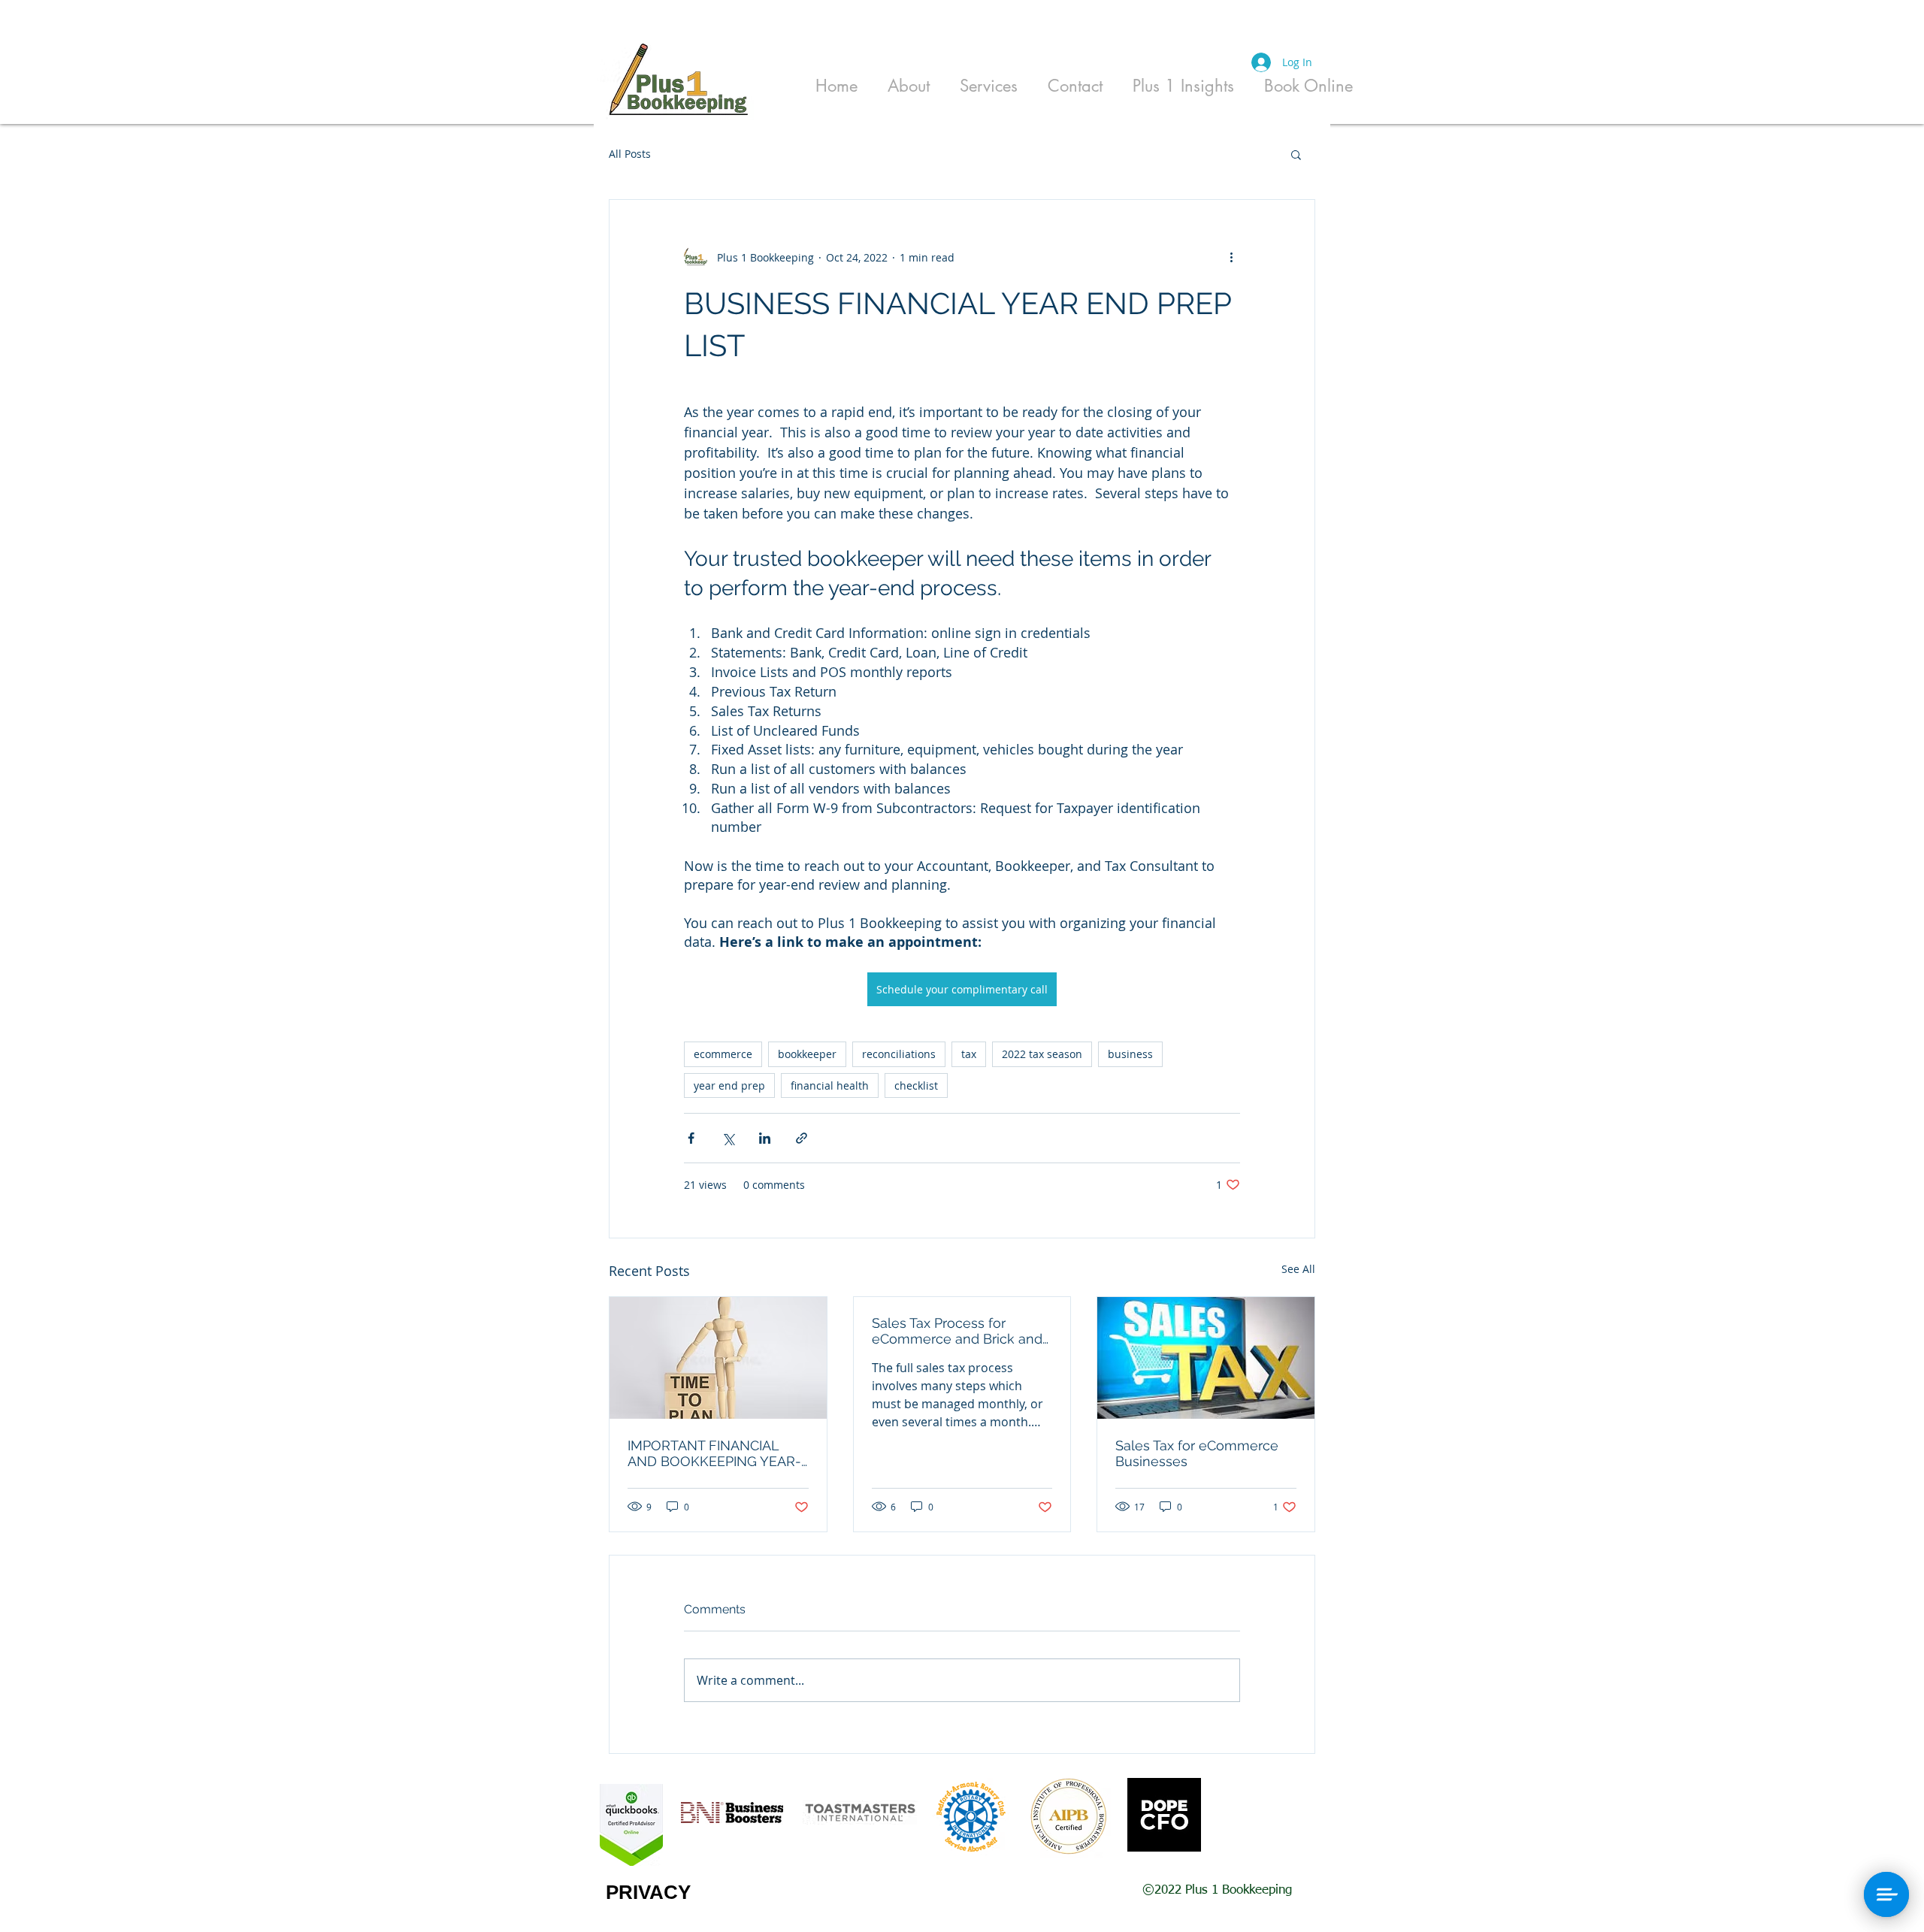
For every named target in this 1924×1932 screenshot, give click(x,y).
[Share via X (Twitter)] (728, 1138)
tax (969, 1054)
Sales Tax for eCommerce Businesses (1197, 1453)
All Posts (630, 154)
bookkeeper (807, 1054)
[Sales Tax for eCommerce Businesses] (1206, 1358)
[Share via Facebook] (691, 1138)
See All (1298, 1269)
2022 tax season (1042, 1054)
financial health (830, 1085)
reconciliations (899, 1054)
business (1130, 1054)
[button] (1296, 154)
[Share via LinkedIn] (765, 1138)
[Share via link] (802, 1138)
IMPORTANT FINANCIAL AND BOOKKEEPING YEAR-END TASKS (714, 1453)
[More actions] (1231, 257)
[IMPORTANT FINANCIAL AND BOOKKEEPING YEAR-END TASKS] (718, 1358)
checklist (916, 1085)
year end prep (729, 1085)
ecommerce (723, 1054)
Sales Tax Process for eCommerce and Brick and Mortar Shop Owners (957, 1331)
